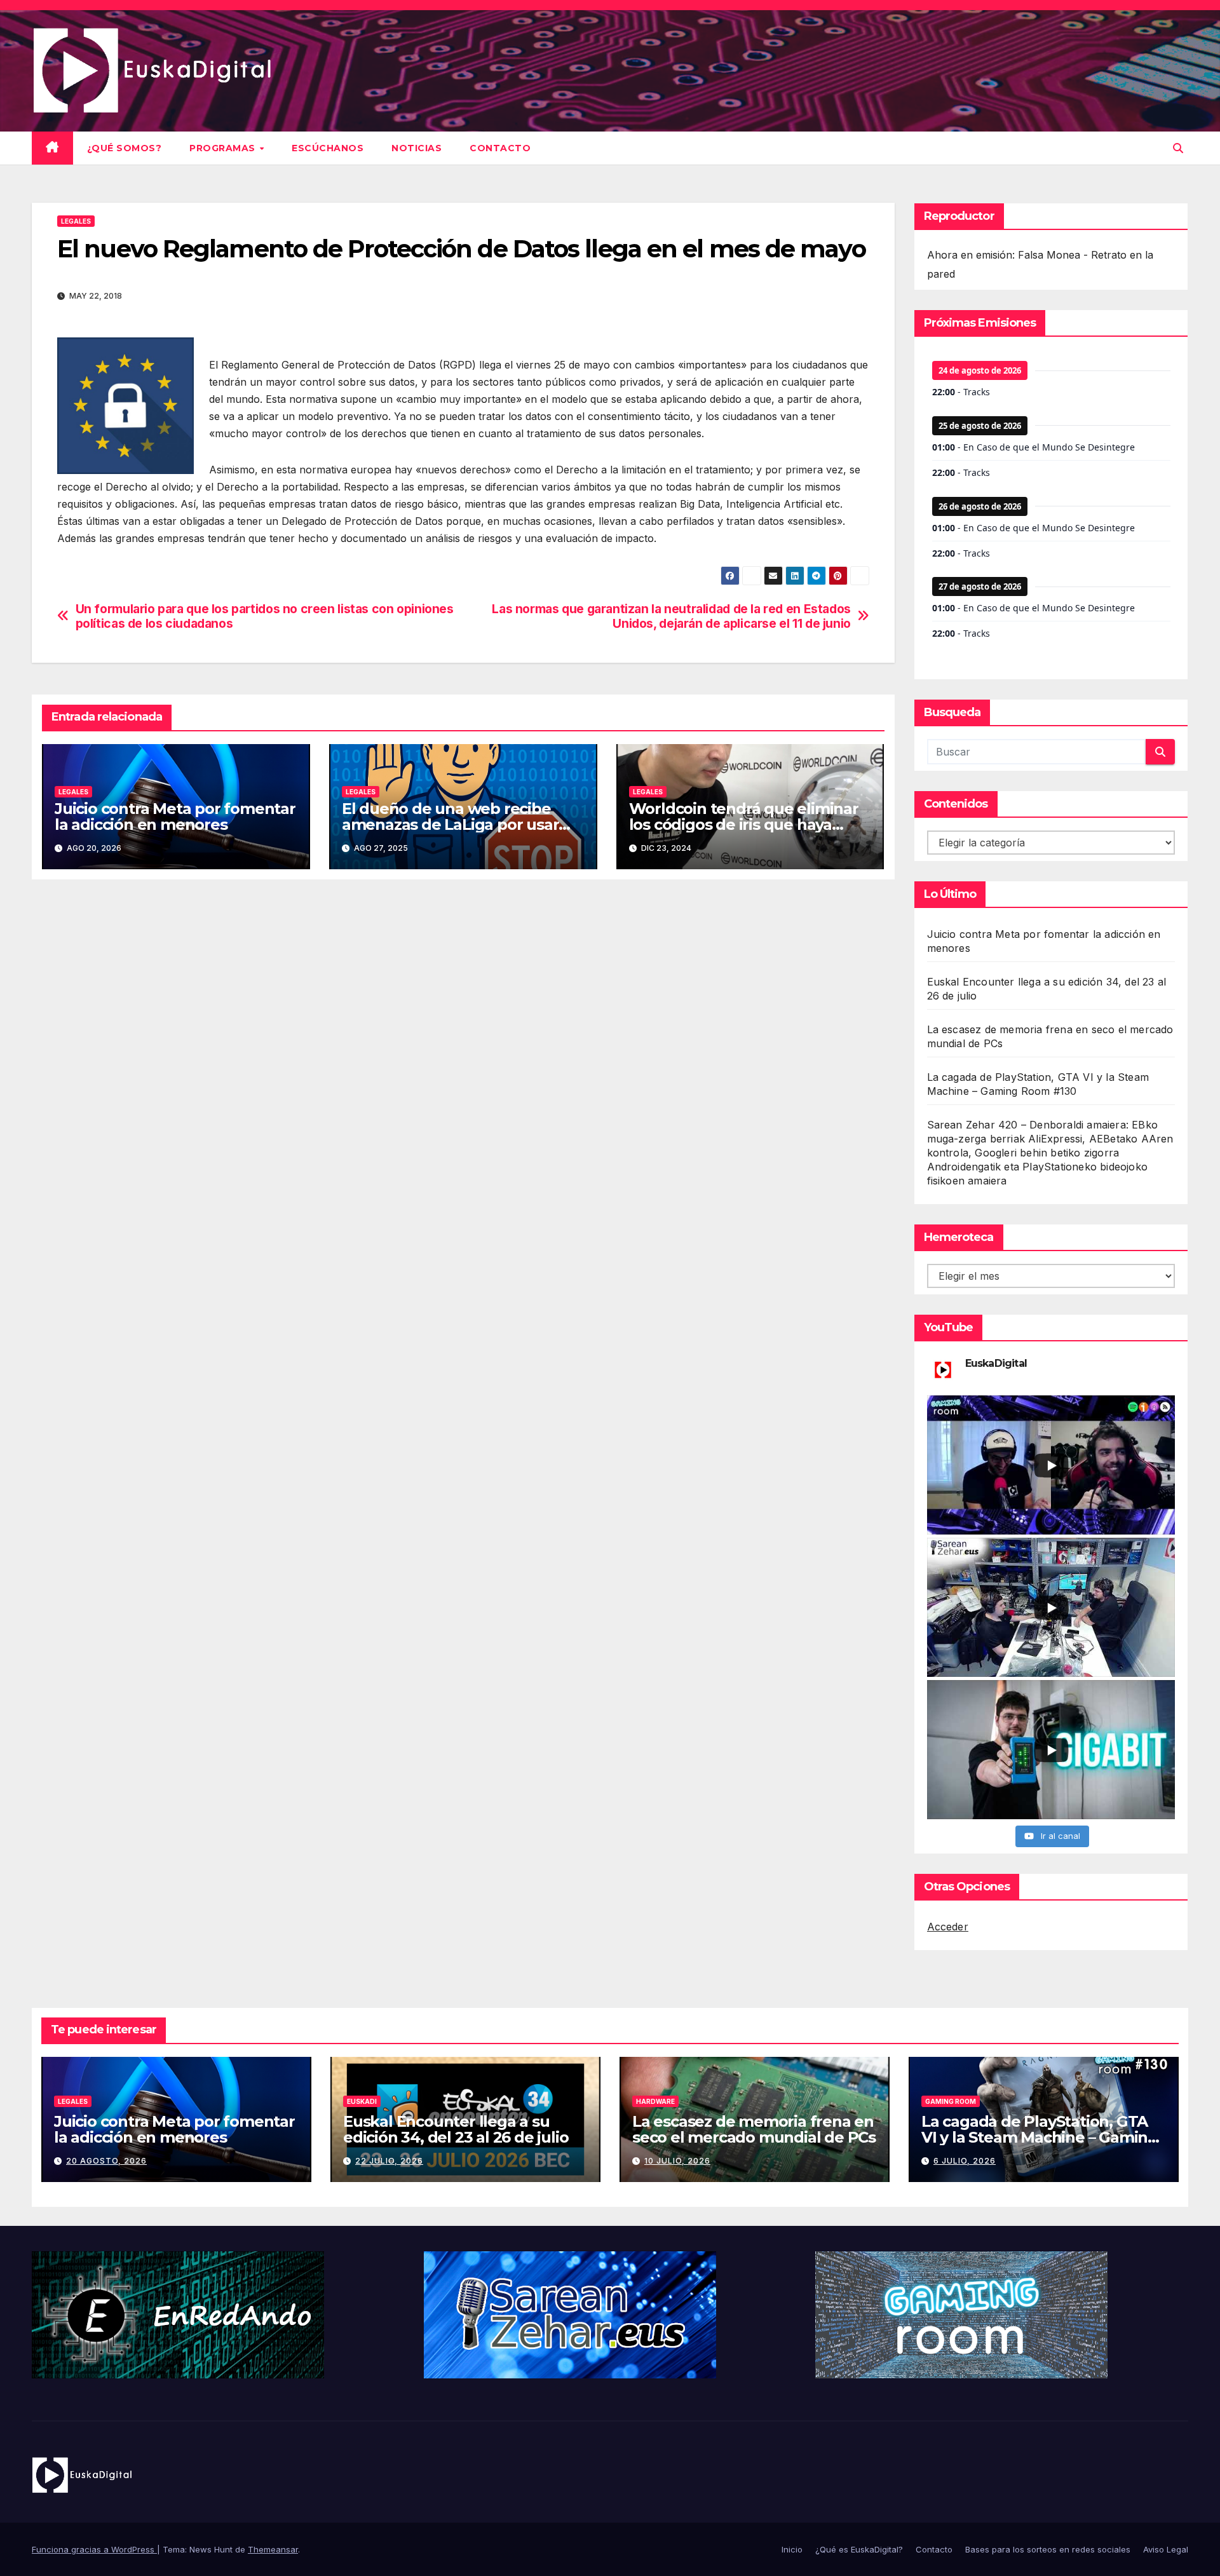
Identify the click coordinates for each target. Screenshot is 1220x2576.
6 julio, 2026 (965, 2161)
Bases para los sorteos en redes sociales (1048, 2549)
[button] (1178, 148)
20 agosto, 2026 (106, 2161)
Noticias (417, 148)
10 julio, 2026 (677, 2161)
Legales (76, 221)
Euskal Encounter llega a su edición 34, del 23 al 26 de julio (456, 2129)
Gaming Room (951, 2101)
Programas (224, 148)
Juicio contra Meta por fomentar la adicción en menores (175, 817)
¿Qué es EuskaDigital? (859, 2549)
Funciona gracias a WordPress (94, 2549)
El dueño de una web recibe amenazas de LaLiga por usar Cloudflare (451, 824)
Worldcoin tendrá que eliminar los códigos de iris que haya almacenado (744, 824)
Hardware (655, 2101)
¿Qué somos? (125, 148)
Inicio (792, 2549)
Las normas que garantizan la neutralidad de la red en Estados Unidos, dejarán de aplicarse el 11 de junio (671, 616)
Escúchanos (328, 148)
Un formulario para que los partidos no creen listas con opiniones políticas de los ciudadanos (265, 616)
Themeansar (273, 2549)
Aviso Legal (1166, 2549)
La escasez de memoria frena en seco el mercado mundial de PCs (754, 2129)
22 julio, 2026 (389, 2161)
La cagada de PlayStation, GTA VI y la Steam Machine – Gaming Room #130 (1040, 2137)
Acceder (948, 1927)
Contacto (500, 148)
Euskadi (362, 2101)
